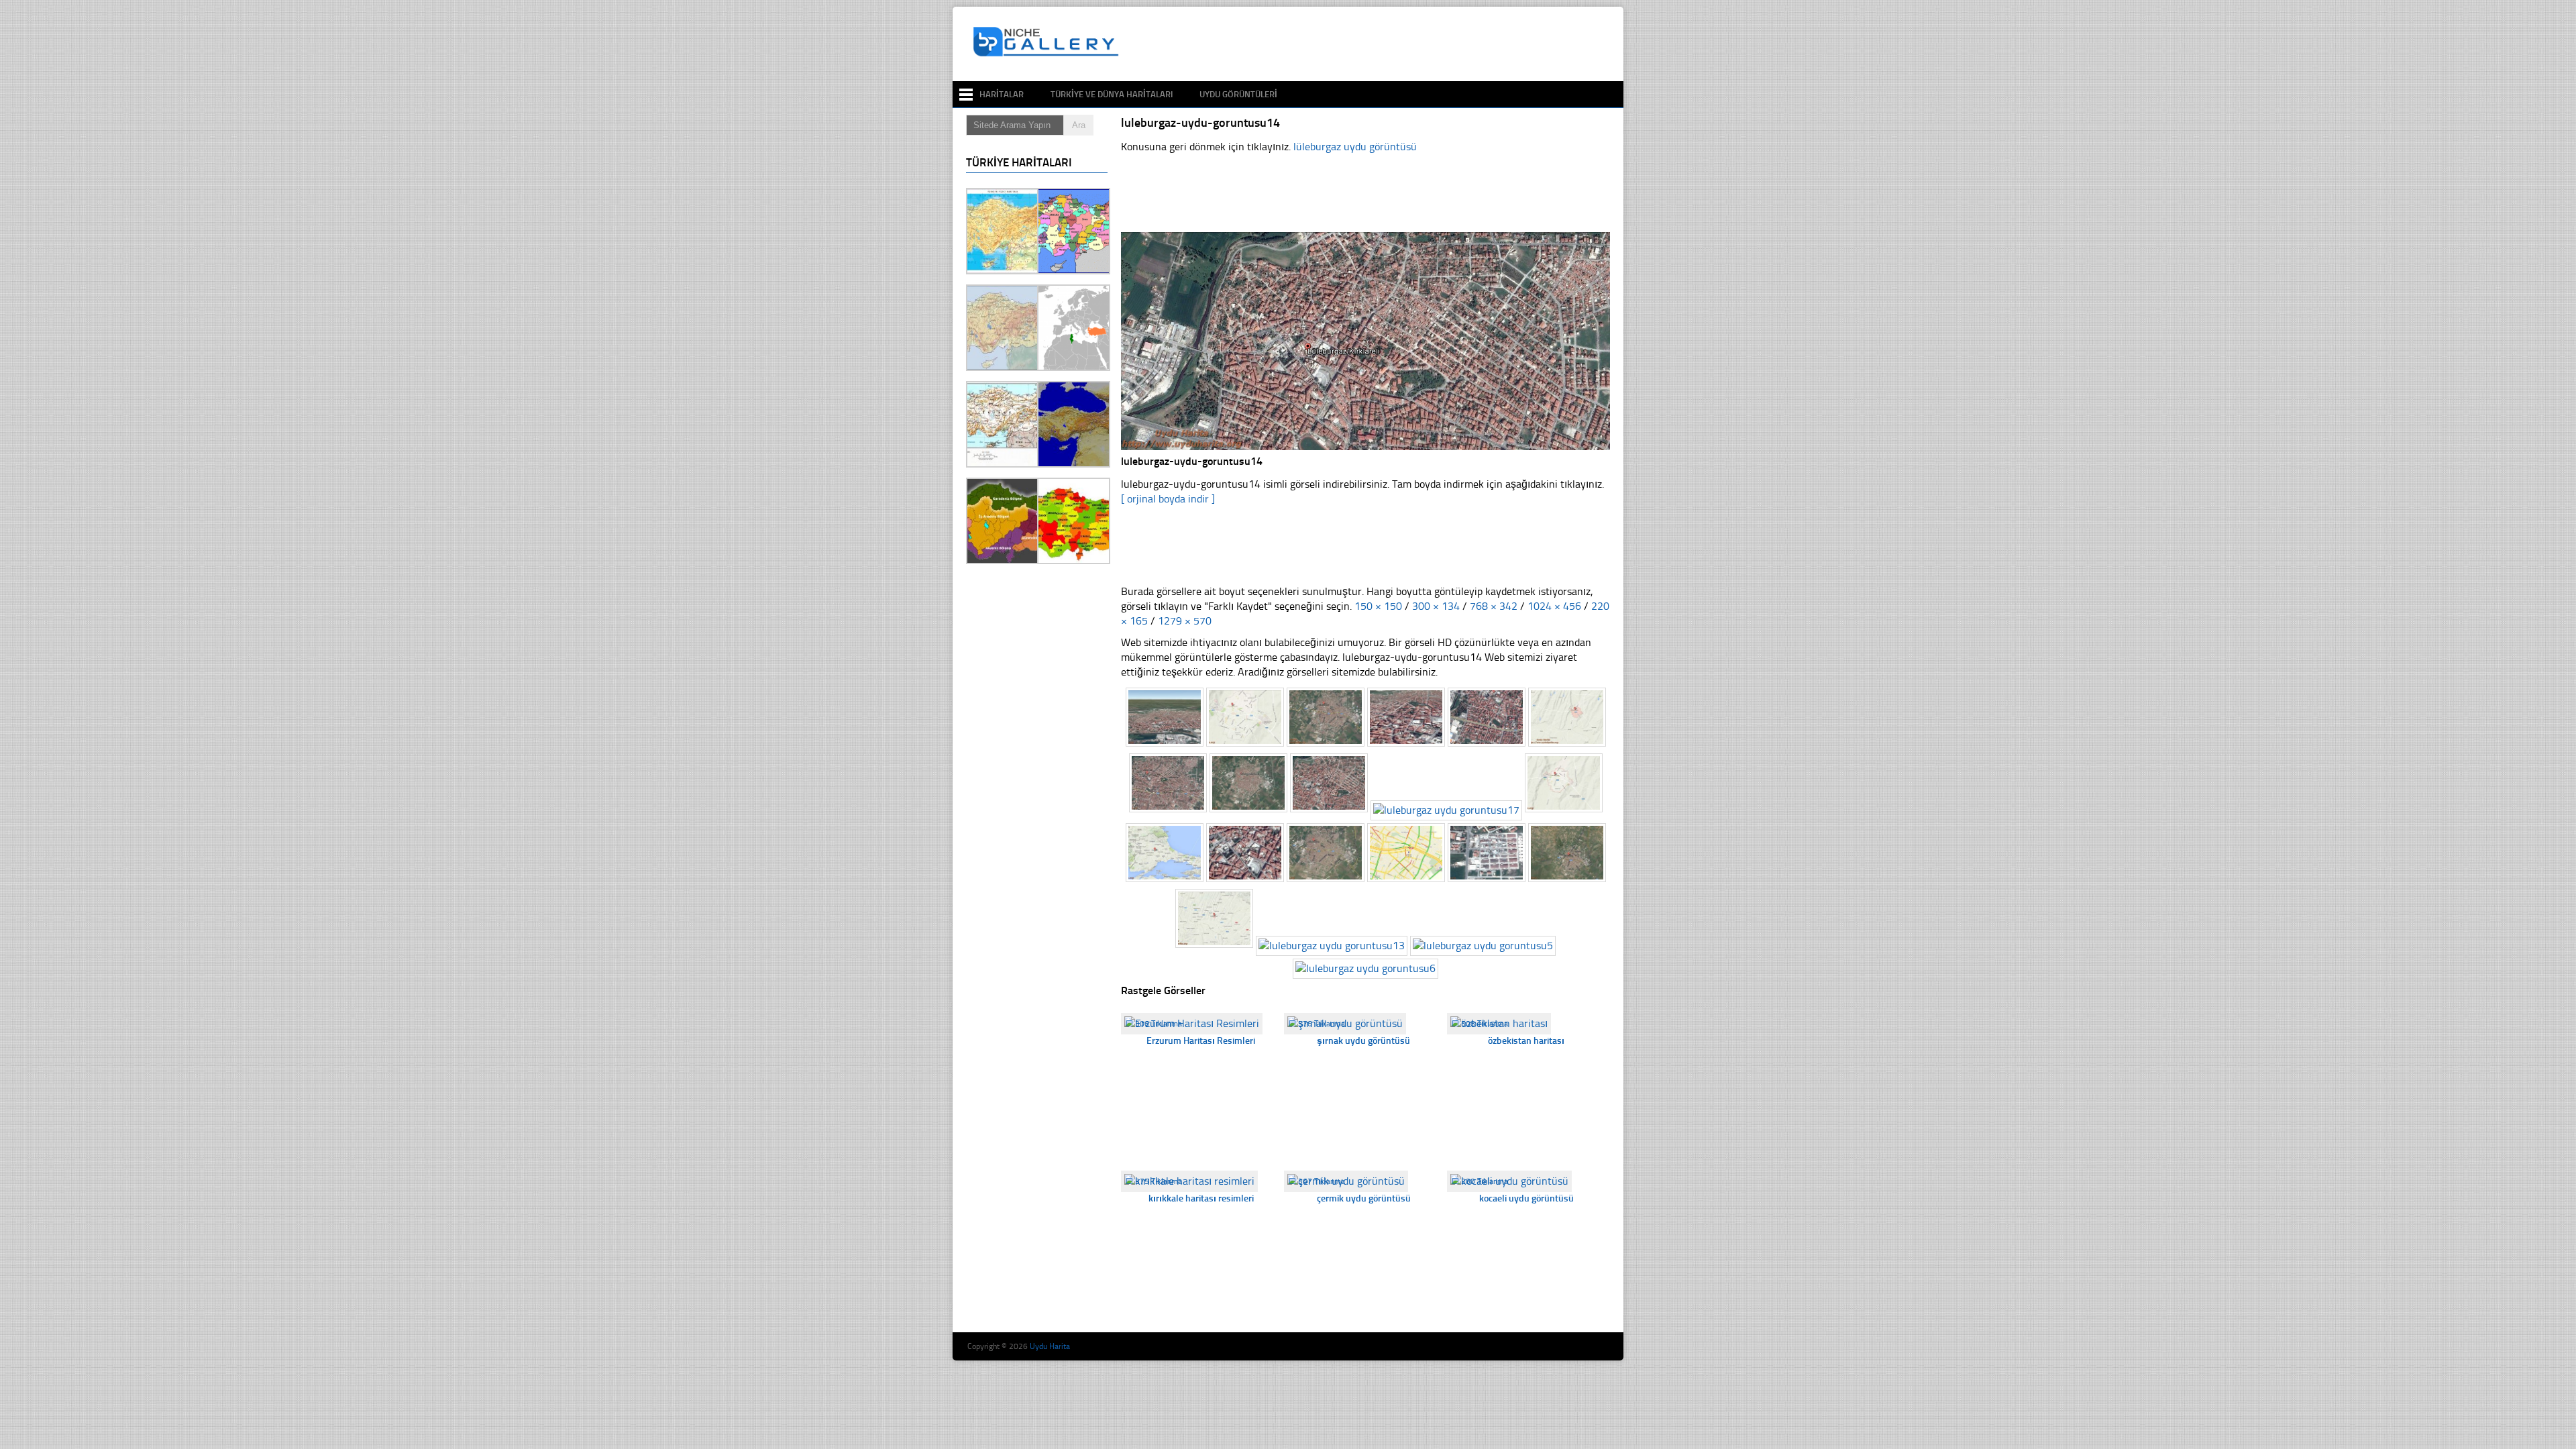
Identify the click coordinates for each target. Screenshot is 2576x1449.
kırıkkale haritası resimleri (1201, 1198)
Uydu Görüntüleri (1238, 94)
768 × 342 (1494, 606)
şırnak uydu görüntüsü (1363, 1041)
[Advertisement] (1371, 44)
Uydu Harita (1050, 1346)
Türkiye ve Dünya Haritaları (1112, 94)
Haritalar (1002, 94)
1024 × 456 (1554, 606)
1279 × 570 (1185, 621)
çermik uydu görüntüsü (1364, 1198)
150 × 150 (1378, 606)
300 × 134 (1436, 606)
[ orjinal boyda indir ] (1168, 499)
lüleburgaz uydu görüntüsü (1355, 147)
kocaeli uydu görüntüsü (1526, 1198)
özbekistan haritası (1526, 1041)
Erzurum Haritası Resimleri (1201, 1041)
